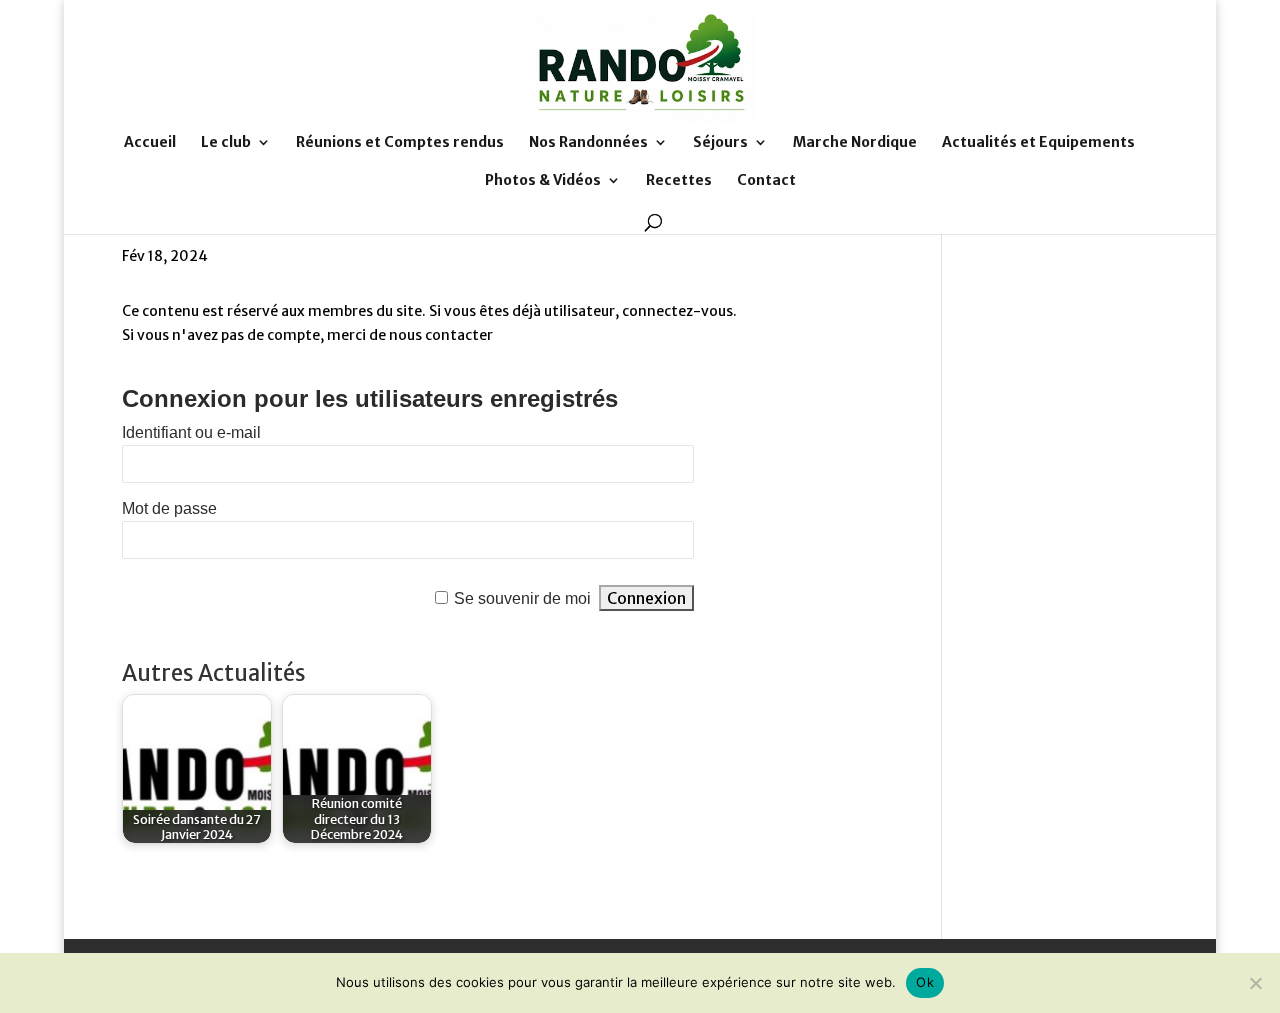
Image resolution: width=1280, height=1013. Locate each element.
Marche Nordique (855, 143)
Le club (226, 143)
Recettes (679, 181)
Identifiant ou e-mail (191, 432)
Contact (766, 181)
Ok (925, 982)
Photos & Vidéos (543, 181)
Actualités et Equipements (1038, 143)
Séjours (720, 143)
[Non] (1255, 983)
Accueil (150, 143)
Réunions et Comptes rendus (400, 143)
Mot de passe (169, 508)
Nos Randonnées (588, 143)
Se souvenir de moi (522, 598)
